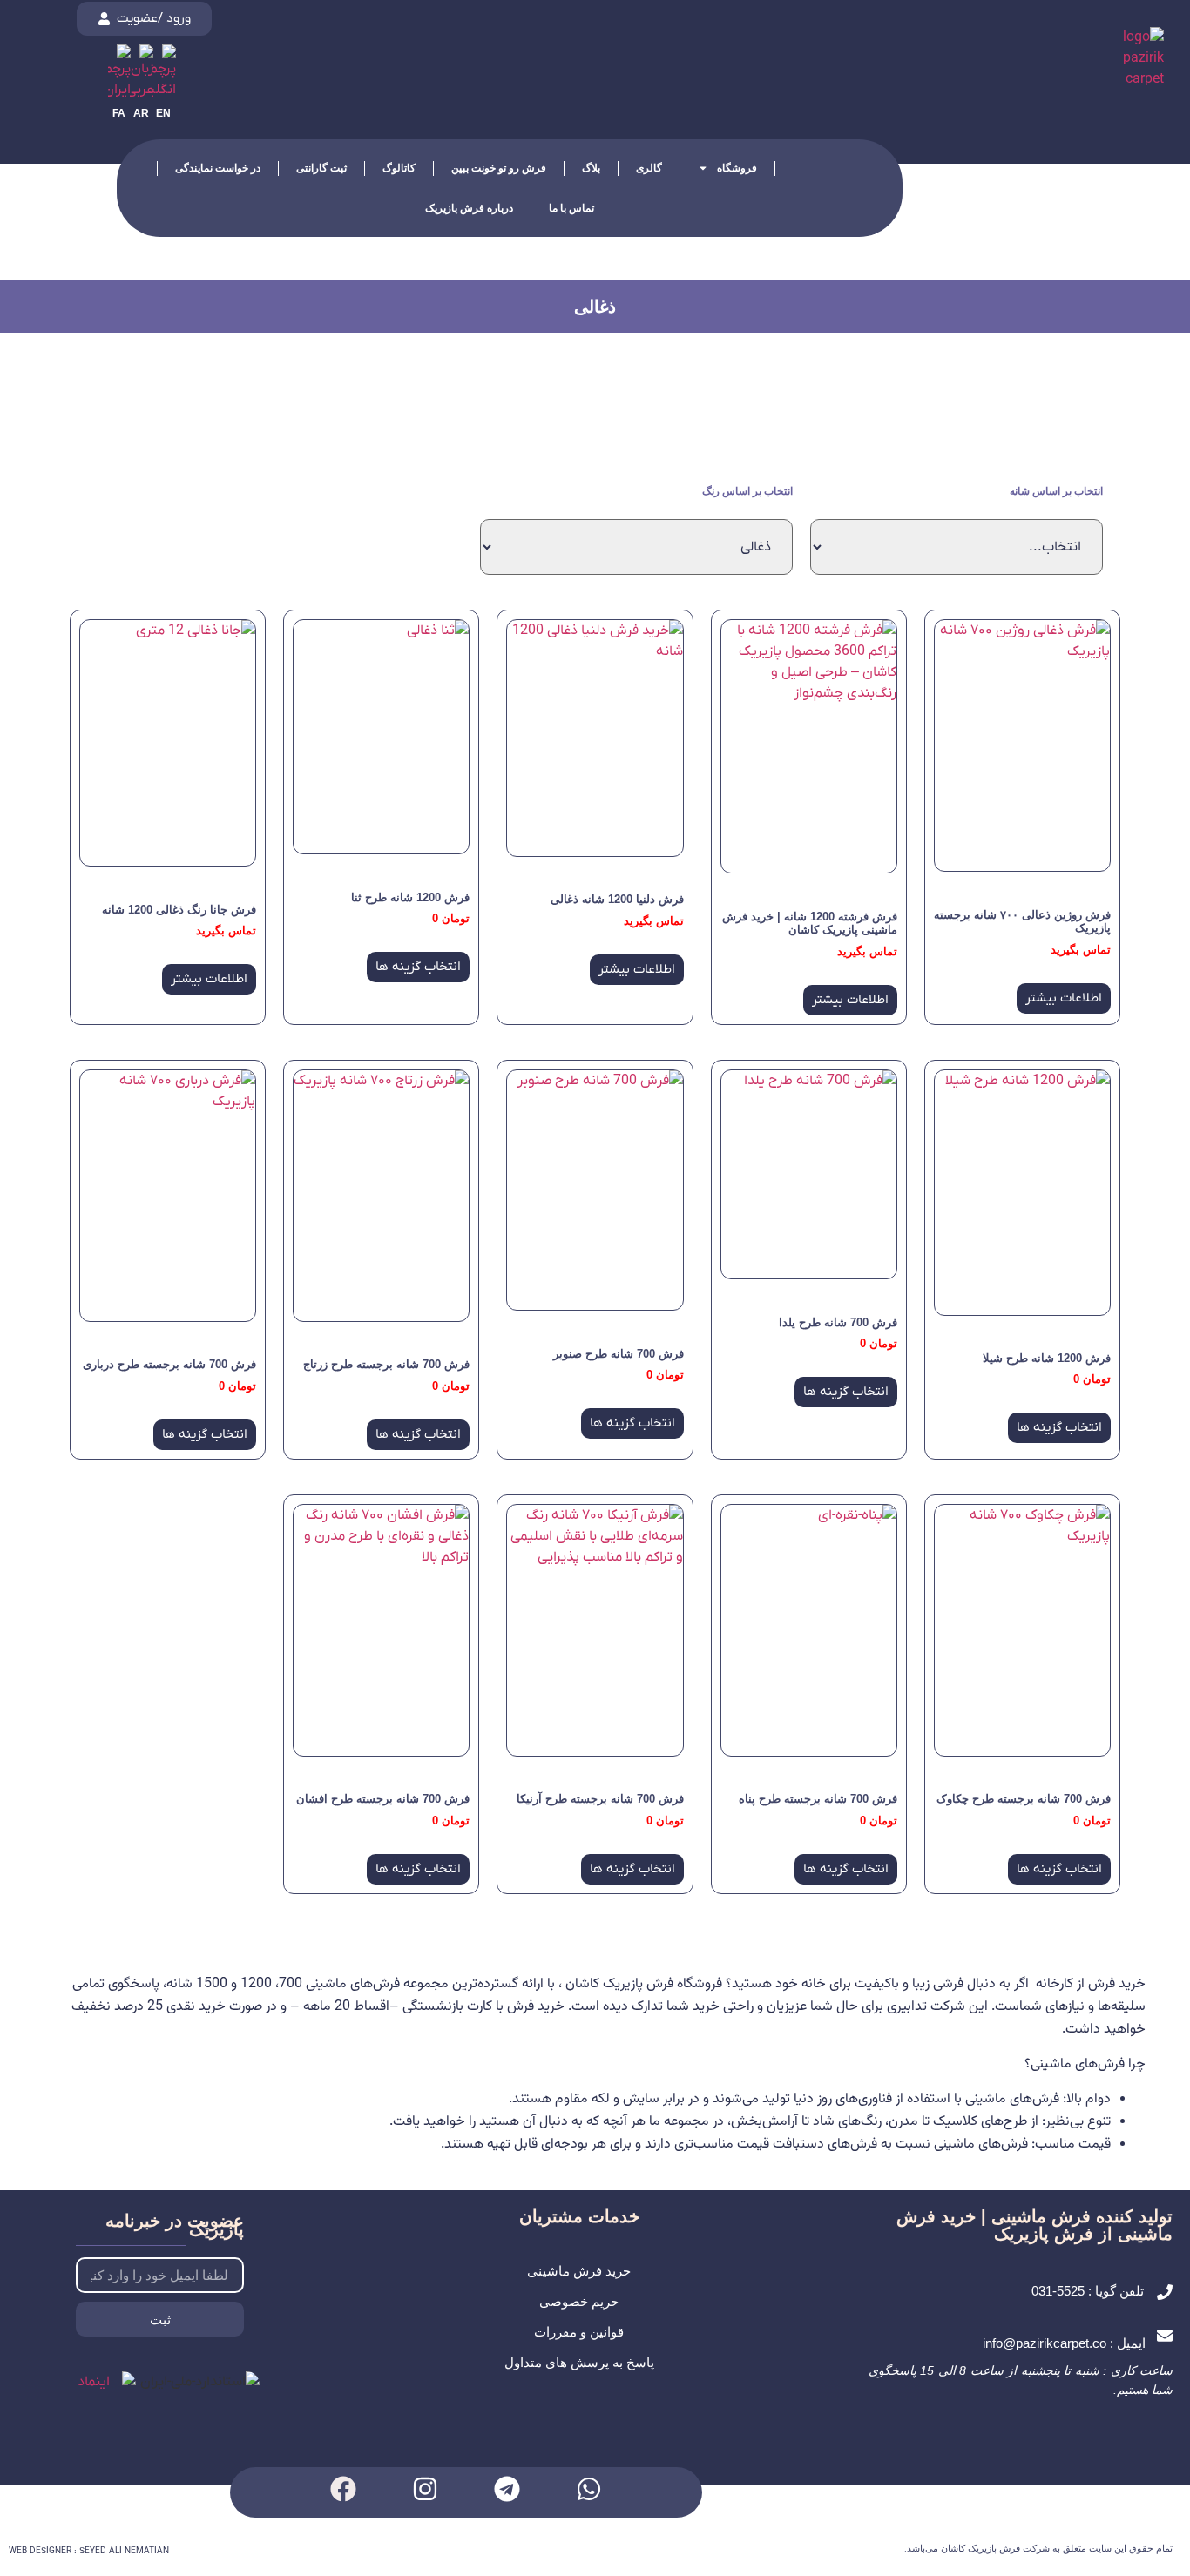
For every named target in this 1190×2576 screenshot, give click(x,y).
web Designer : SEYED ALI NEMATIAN (89, 2551)
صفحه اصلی (819, 168)
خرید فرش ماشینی (579, 2271)
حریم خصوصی (579, 2301)
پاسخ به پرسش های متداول (579, 2362)
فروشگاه (737, 168)
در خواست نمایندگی (218, 168)
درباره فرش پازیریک (469, 208)
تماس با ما (571, 208)
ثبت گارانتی (321, 168)
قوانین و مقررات (579, 2332)
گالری (649, 168)
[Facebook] (343, 2489)
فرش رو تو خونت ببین (499, 168)
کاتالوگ (399, 168)
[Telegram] (507, 2489)
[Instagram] (425, 2489)
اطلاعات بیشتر (1064, 998)
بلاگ (591, 168)
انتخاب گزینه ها (418, 967)
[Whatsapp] (589, 2489)
